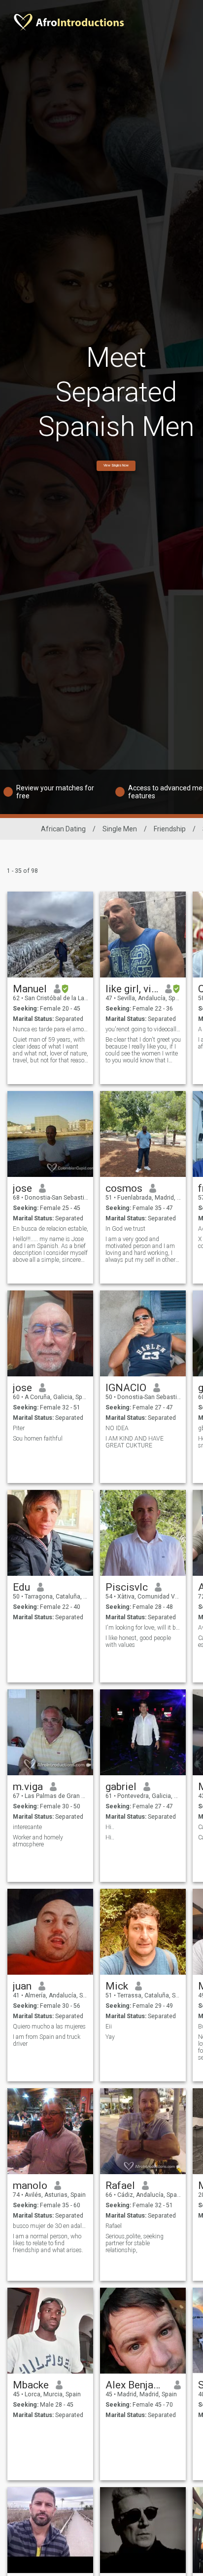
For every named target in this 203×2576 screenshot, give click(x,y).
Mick (117, 1986)
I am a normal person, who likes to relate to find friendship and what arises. (48, 2243)
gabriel (121, 1787)
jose (22, 1188)
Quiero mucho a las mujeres (49, 2027)
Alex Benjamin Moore (136, 2385)
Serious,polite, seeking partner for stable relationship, (135, 2243)
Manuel (30, 989)
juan (22, 1986)
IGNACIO (126, 1388)
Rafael (120, 2186)
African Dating (63, 829)
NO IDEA (117, 1428)
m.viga (28, 1787)
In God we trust (125, 1229)
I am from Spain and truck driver (47, 2040)
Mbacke (31, 2385)
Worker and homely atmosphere (38, 1841)
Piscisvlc (127, 1587)
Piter (19, 1428)
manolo (30, 2186)
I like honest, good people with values (138, 1641)
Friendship (170, 829)
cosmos (124, 1188)
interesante (27, 1827)
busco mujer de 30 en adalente (51, 2226)
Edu (21, 1587)
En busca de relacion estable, (51, 1229)
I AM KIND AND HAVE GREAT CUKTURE (135, 1442)
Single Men (120, 829)
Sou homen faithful (38, 1439)
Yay (110, 2037)
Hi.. (110, 1827)
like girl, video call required (132, 989)
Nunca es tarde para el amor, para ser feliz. (51, 1029)
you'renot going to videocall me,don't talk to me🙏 (143, 1029)
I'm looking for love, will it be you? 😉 (143, 1628)
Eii (109, 2027)
